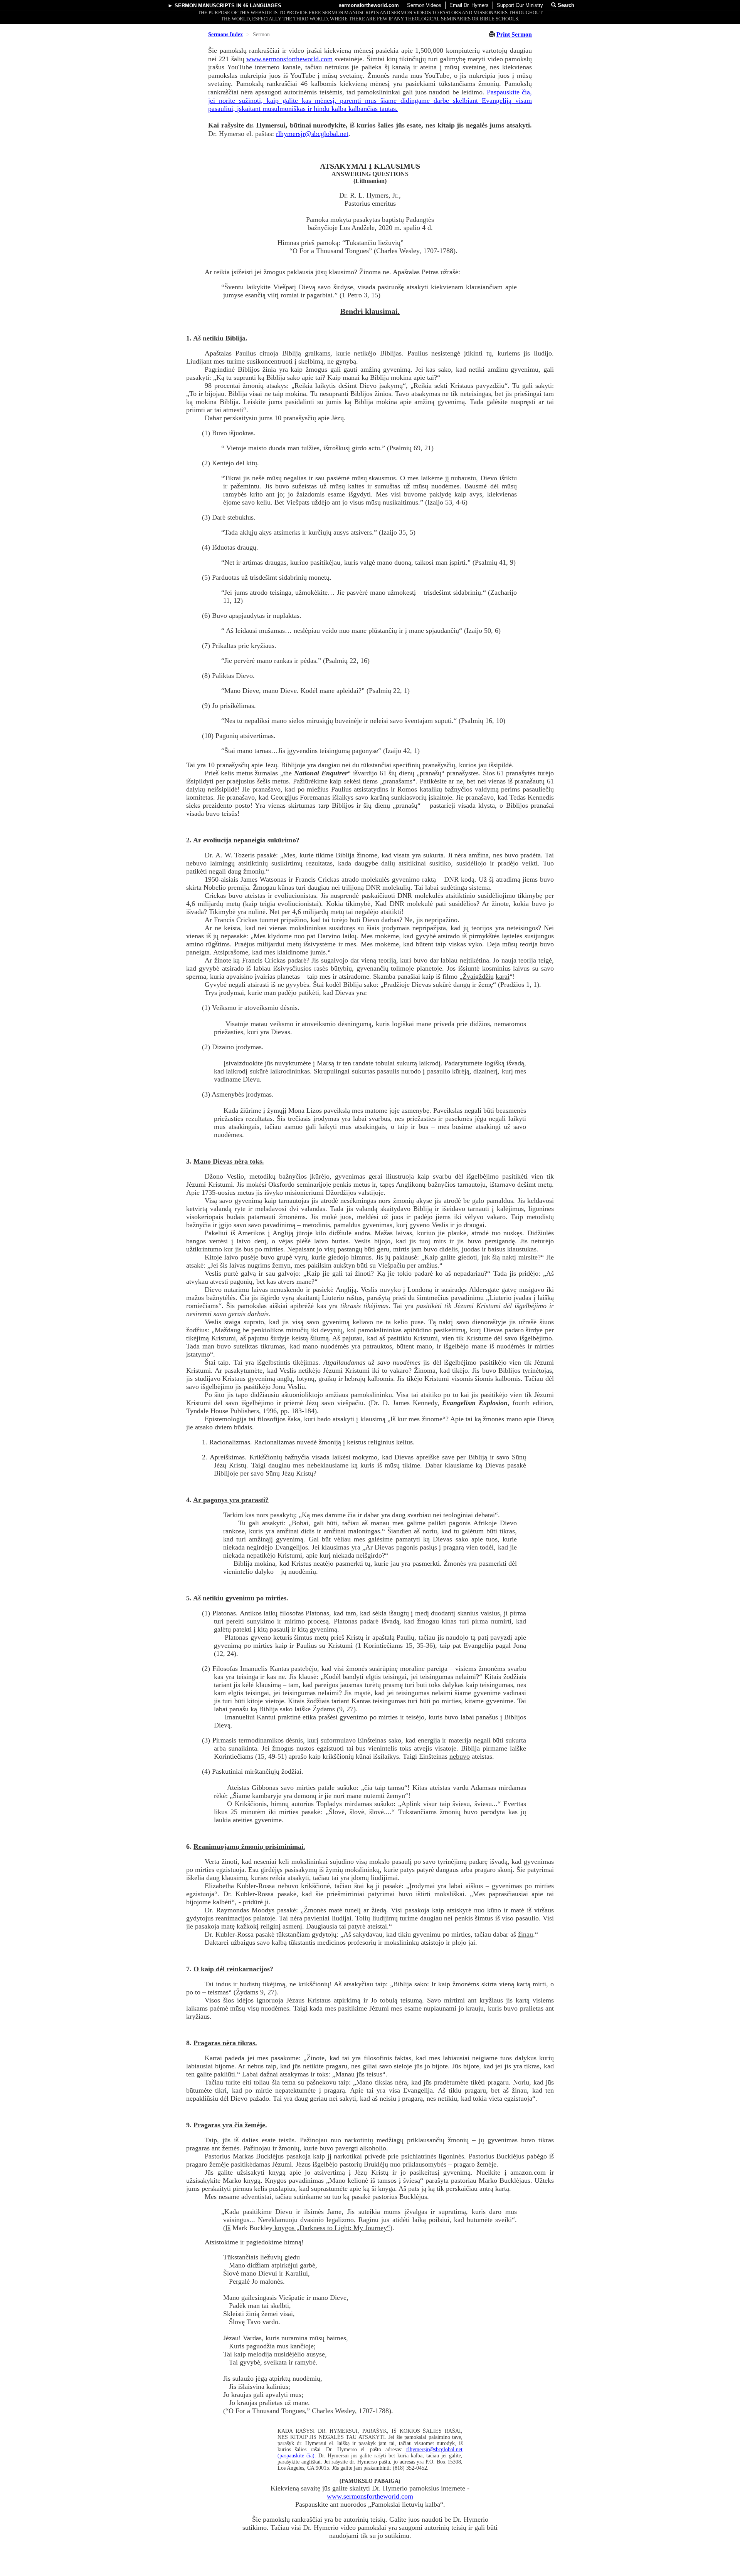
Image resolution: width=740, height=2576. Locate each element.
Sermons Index (225, 34)
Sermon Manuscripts (205, 6)
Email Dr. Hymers (469, 5)
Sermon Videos (424, 5)
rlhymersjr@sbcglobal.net (312, 134)
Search (565, 5)
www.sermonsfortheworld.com (289, 59)
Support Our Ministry (520, 5)
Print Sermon (514, 34)
